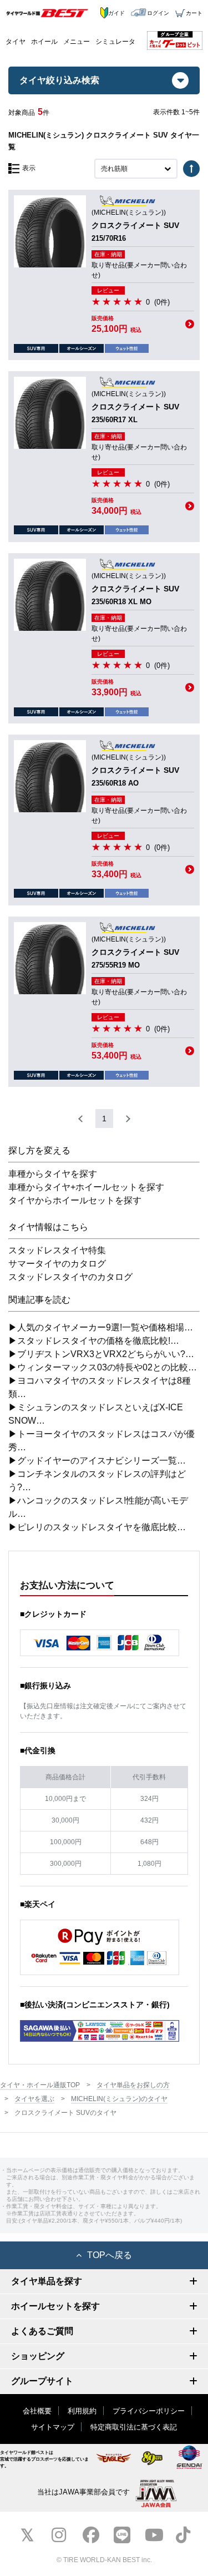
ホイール (44, 42)
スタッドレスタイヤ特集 (57, 1250)
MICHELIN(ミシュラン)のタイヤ (119, 2099)
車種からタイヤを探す (53, 1174)
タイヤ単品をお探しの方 (133, 2085)
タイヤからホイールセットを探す (75, 1200)
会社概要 (37, 2411)
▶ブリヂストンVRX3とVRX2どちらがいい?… (101, 1354)
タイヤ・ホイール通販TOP (40, 2085)
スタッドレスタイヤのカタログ (70, 1277)
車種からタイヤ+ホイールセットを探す (86, 1187)
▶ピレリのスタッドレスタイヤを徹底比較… (97, 1527)
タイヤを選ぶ (34, 2099)
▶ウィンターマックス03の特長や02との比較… (103, 1367)
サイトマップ (53, 2427)
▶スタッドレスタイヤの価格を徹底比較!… (94, 1341)
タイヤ (16, 42)
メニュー (77, 42)
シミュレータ (115, 42)
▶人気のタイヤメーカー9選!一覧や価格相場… (101, 1327)
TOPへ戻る (110, 2255)
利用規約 (82, 2411)
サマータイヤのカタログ (57, 1264)
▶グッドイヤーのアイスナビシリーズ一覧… (97, 1461)
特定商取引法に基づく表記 (134, 2427)
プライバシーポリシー (149, 2411)
